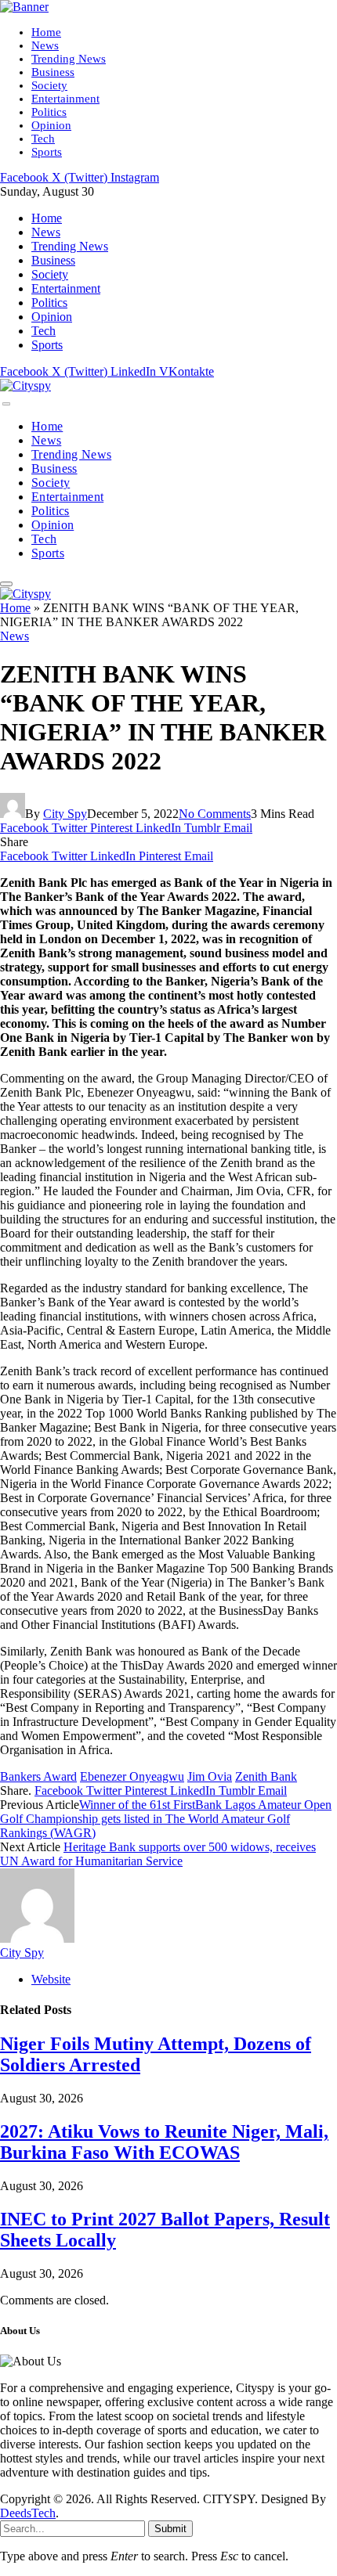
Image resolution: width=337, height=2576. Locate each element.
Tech (43, 139)
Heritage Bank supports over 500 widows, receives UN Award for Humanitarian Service (158, 1854)
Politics (49, 112)
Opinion (51, 125)
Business (53, 72)
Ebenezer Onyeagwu (132, 1776)
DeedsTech (28, 2513)
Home (46, 32)
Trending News (69, 59)
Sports (47, 152)
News (45, 45)
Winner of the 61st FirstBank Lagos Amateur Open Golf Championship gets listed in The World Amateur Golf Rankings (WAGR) (166, 1819)
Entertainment (65, 99)
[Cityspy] (25, 385)
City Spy (65, 814)
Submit (170, 2529)
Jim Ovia (210, 1776)
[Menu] (6, 404)
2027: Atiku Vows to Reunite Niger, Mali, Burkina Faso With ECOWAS (164, 2142)
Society (49, 85)
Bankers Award (38, 1776)
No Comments (215, 814)
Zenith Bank (266, 1776)
